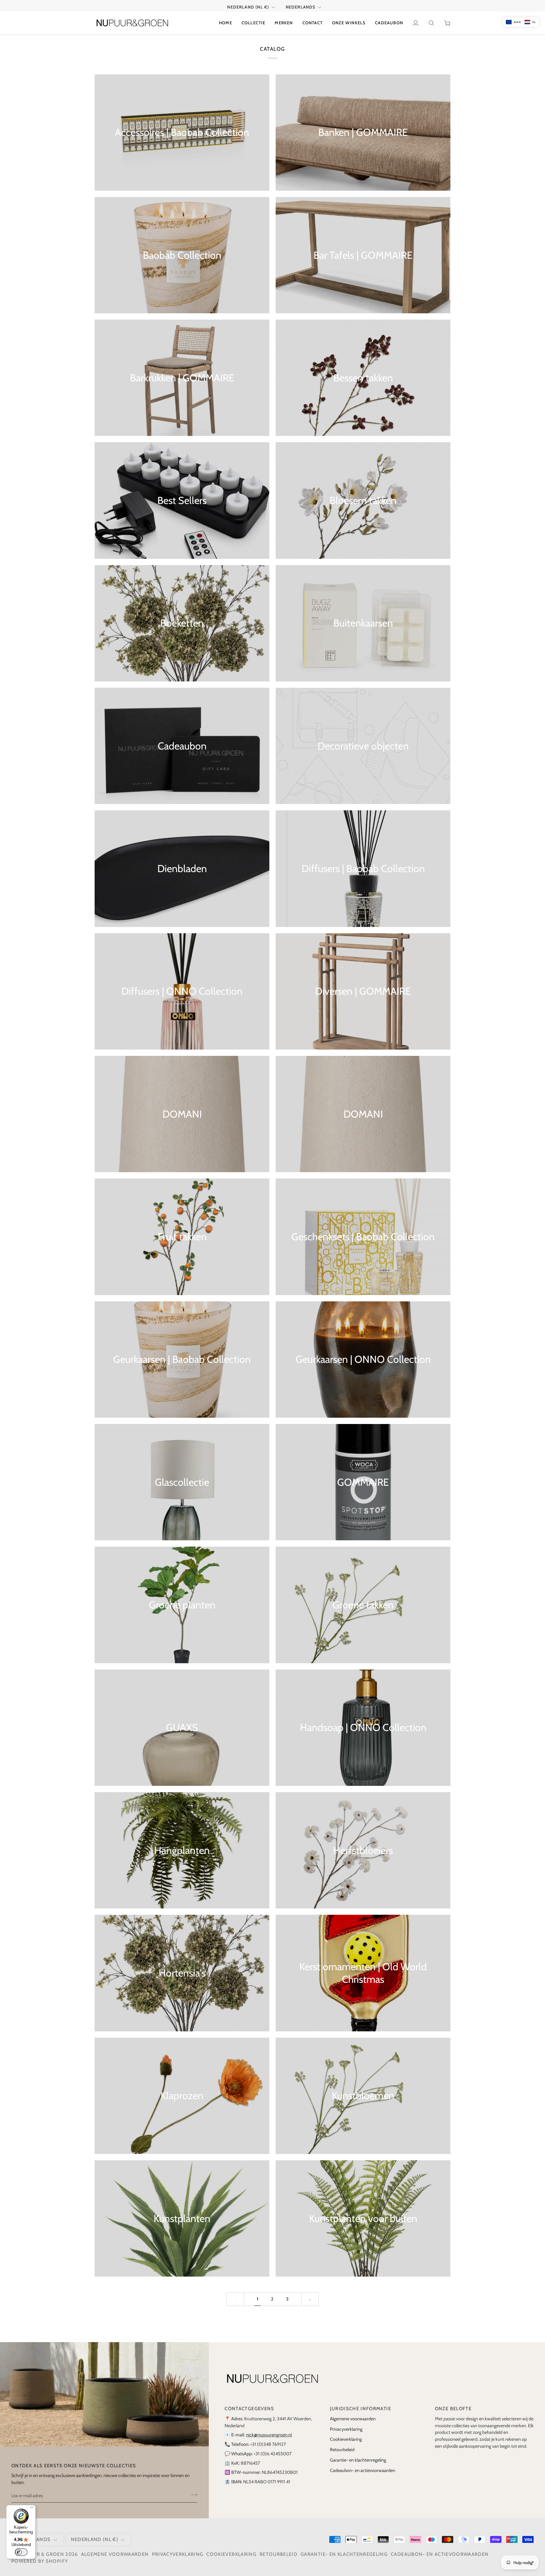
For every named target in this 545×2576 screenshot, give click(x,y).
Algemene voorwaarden (353, 2419)
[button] (254, 23)
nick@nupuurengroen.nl (269, 2435)
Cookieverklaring (346, 2439)
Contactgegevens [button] (249, 2409)
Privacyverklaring (346, 2429)
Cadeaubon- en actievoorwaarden (363, 2470)
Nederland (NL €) (248, 7)
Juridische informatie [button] (360, 2409)
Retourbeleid (342, 2450)
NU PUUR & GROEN (40, 2554)
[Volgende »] (310, 2299)
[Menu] (32, 2509)
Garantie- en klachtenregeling (358, 2460)
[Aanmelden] (192, 2495)
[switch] (21, 2552)
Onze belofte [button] (453, 2409)
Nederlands (301, 7)
